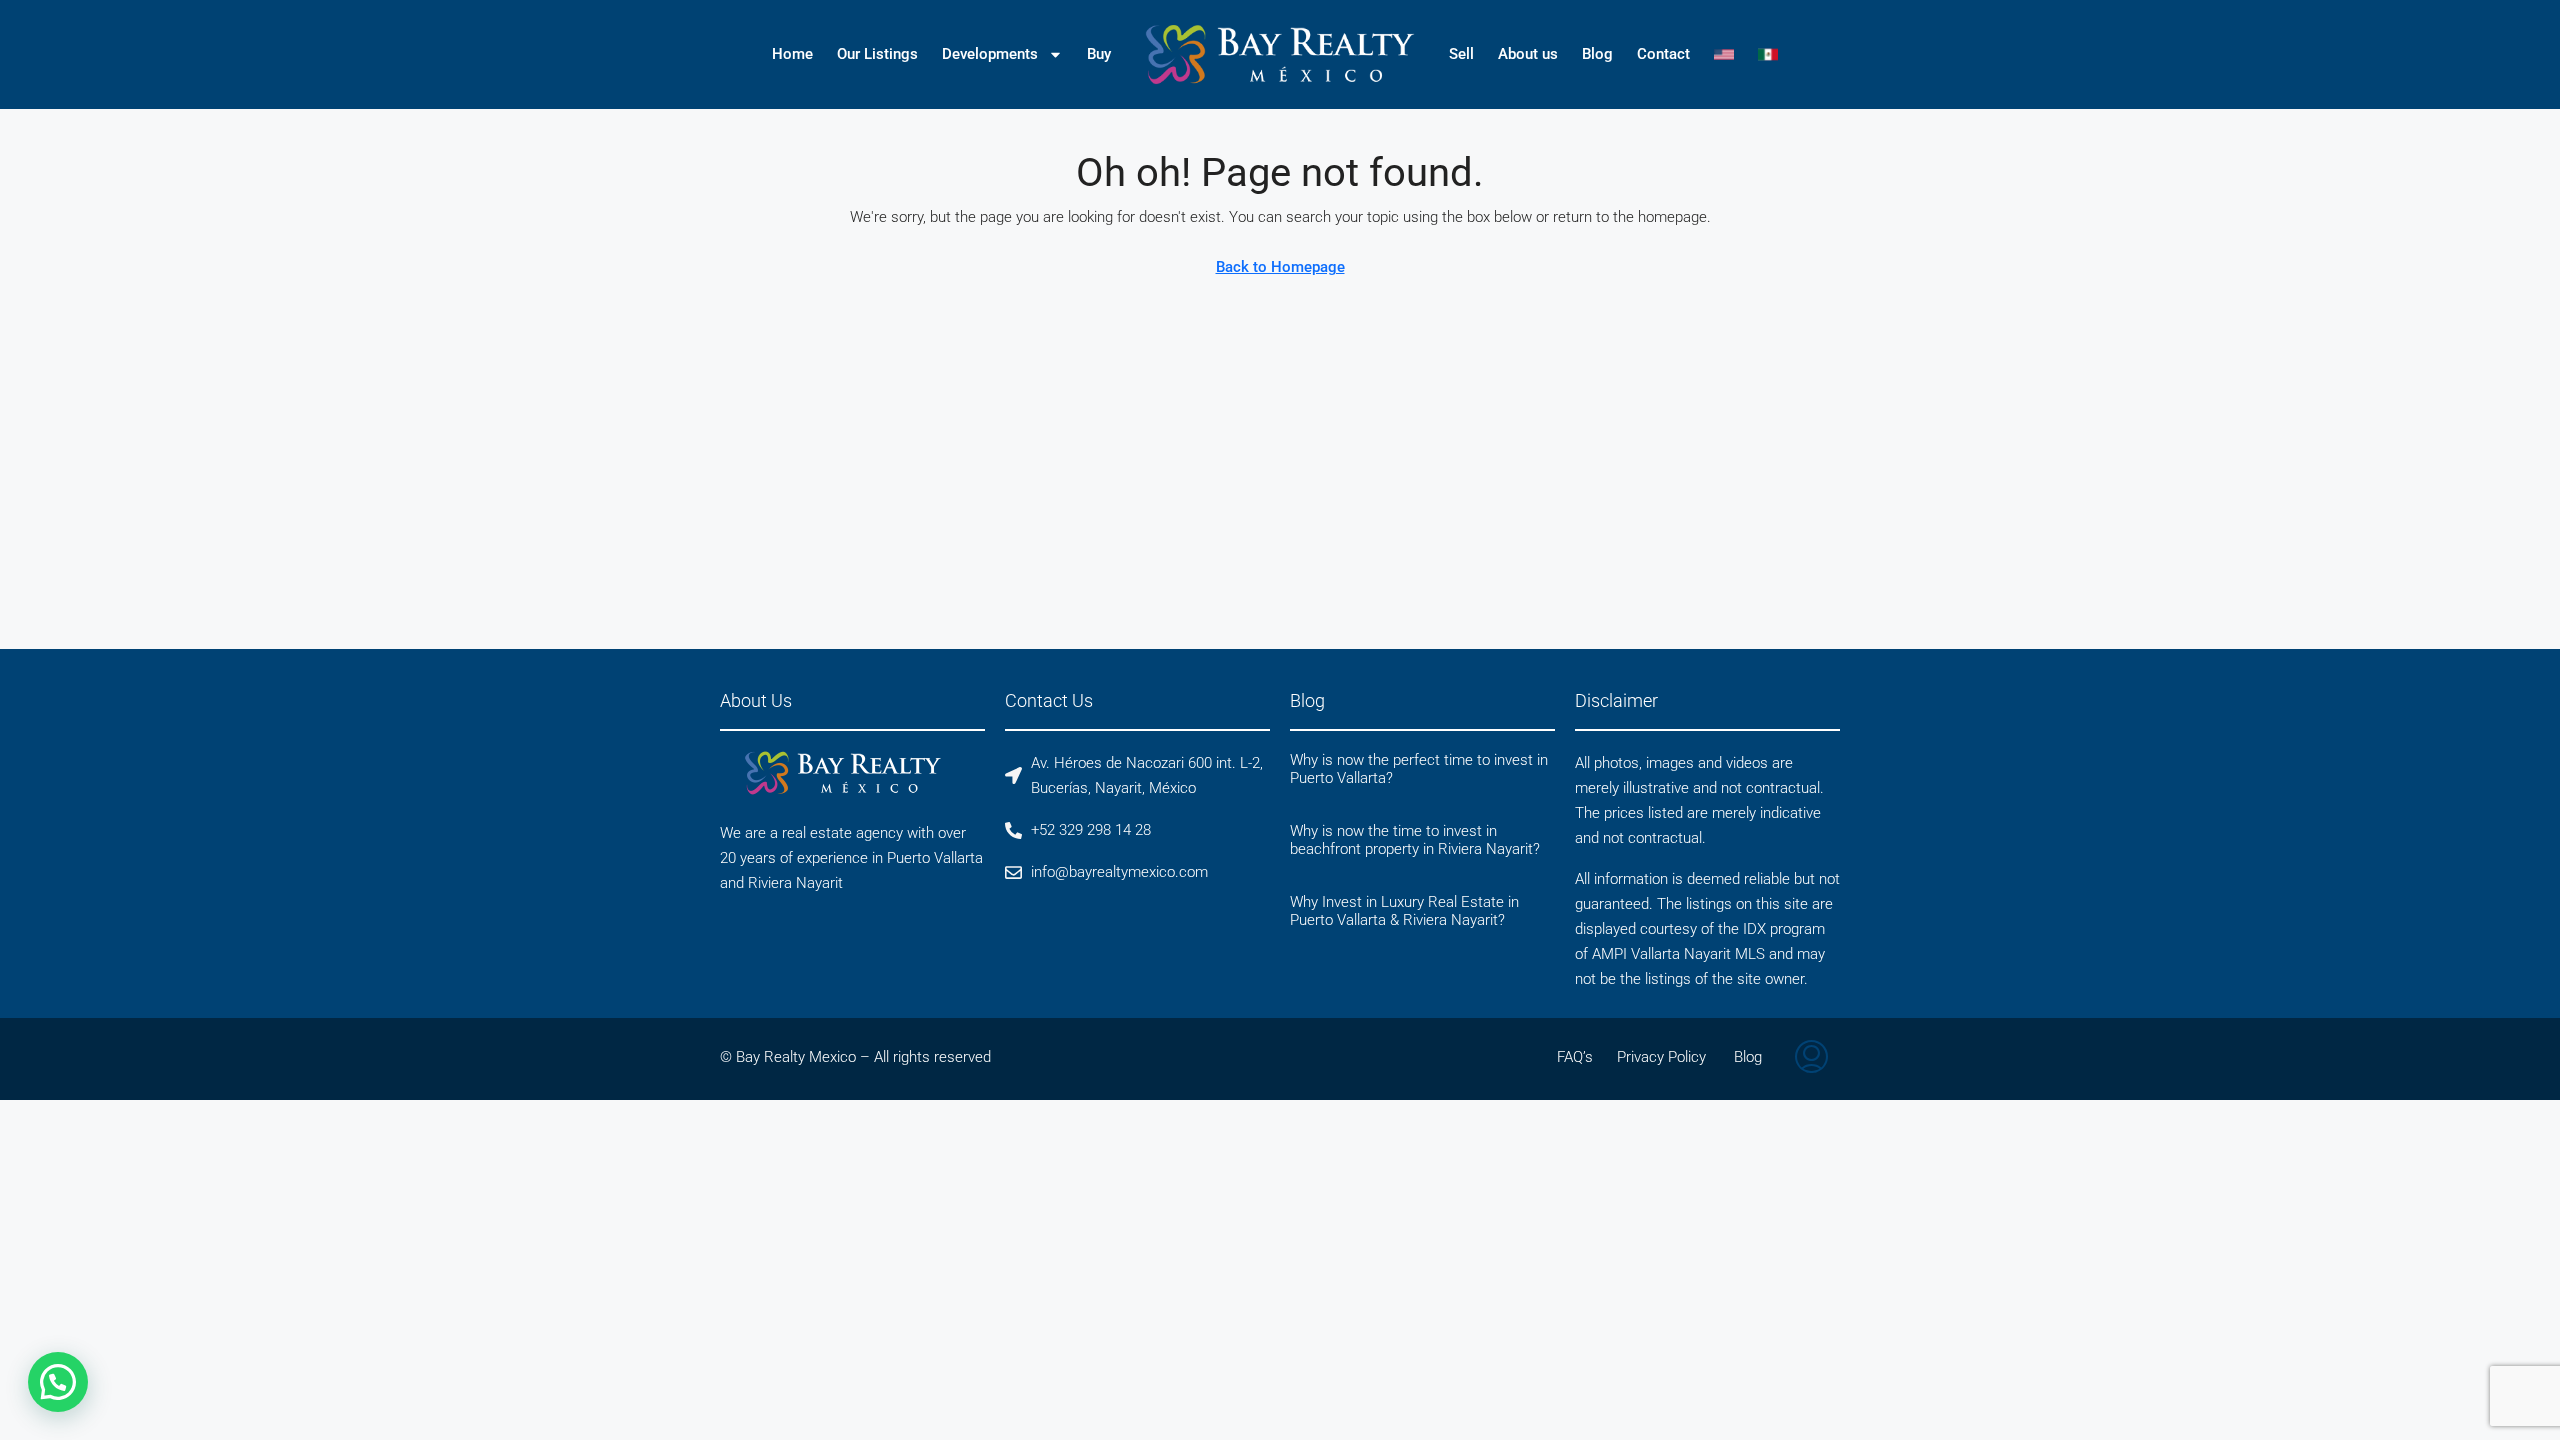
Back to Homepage (1280, 267)
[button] (58, 1382)
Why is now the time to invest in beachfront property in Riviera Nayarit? (1415, 840)
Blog (1597, 54)
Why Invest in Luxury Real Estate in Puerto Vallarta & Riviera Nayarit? (1404, 911)
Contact (1663, 54)
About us (1528, 54)
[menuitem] (1811, 1059)
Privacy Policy (1661, 1057)
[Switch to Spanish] (1768, 54)
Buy (1099, 54)
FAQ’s (1575, 1057)
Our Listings (877, 54)
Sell (1461, 54)
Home (792, 54)
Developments (990, 54)
